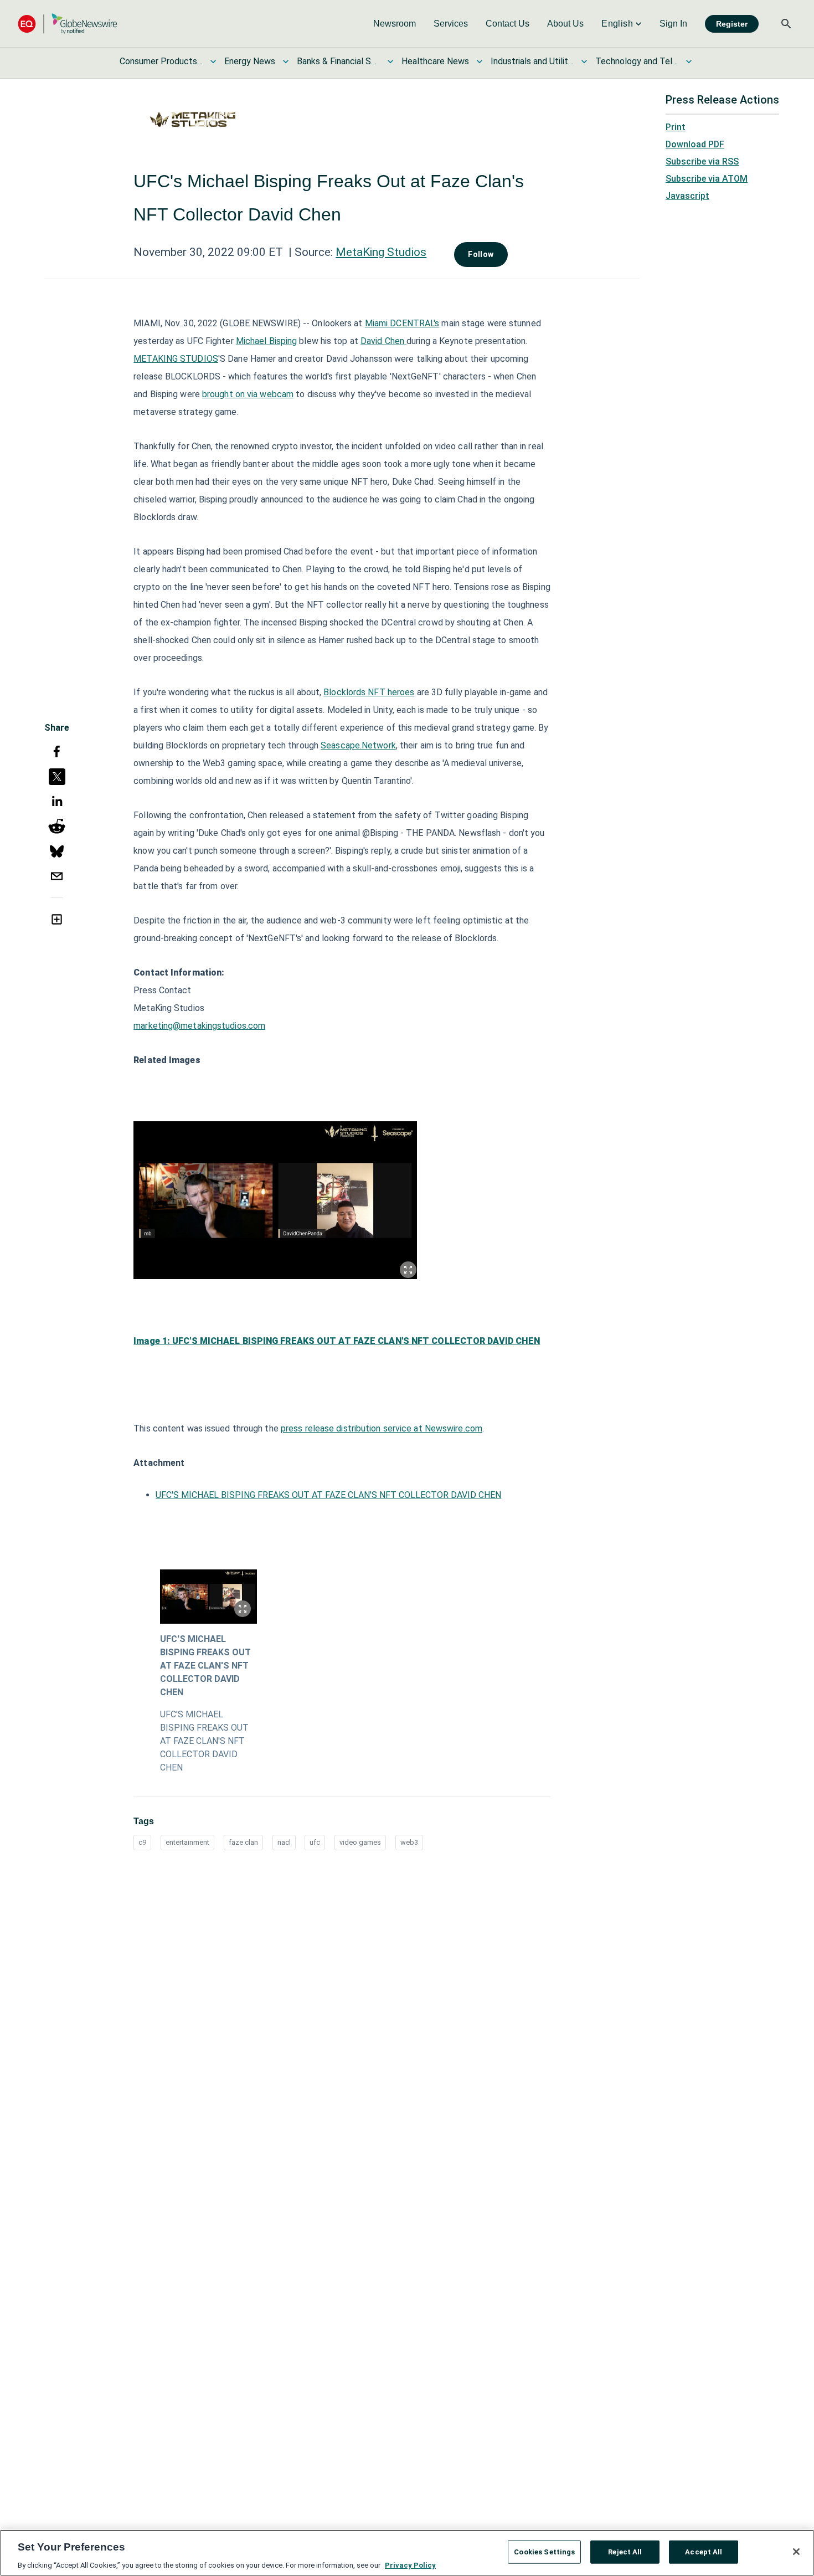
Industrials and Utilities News (532, 61)
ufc (315, 1842)
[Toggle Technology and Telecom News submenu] (689, 61)
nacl (284, 1842)
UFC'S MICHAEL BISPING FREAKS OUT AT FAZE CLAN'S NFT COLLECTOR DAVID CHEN (328, 1495)
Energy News (250, 61)
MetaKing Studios (381, 252)
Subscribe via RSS (702, 161)
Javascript (687, 196)
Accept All (704, 2551)
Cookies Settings (544, 2551)
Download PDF (695, 144)
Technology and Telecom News (637, 61)
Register (732, 24)
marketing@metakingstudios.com (199, 1026)
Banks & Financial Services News (338, 61)
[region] (407, 2553)
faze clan (243, 1842)
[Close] (796, 2552)
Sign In (673, 24)
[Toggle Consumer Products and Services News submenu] (213, 61)
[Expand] (408, 1270)
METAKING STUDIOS (176, 359)
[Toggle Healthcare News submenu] (480, 61)
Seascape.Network (358, 745)
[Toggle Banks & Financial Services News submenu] (390, 61)
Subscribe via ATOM (707, 179)
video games (360, 1842)
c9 (142, 1842)
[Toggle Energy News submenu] (286, 61)
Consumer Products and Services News (161, 61)
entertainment (187, 1842)
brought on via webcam (248, 394)
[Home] (68, 24)
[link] (395, 24)
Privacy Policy (410, 2565)
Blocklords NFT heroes (369, 692)
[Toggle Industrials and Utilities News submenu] (584, 61)
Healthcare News (435, 61)
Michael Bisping (267, 341)
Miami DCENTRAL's (402, 323)
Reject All (625, 2551)
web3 (409, 1842)
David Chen (383, 341)
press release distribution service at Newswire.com (382, 1428)
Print (676, 127)
